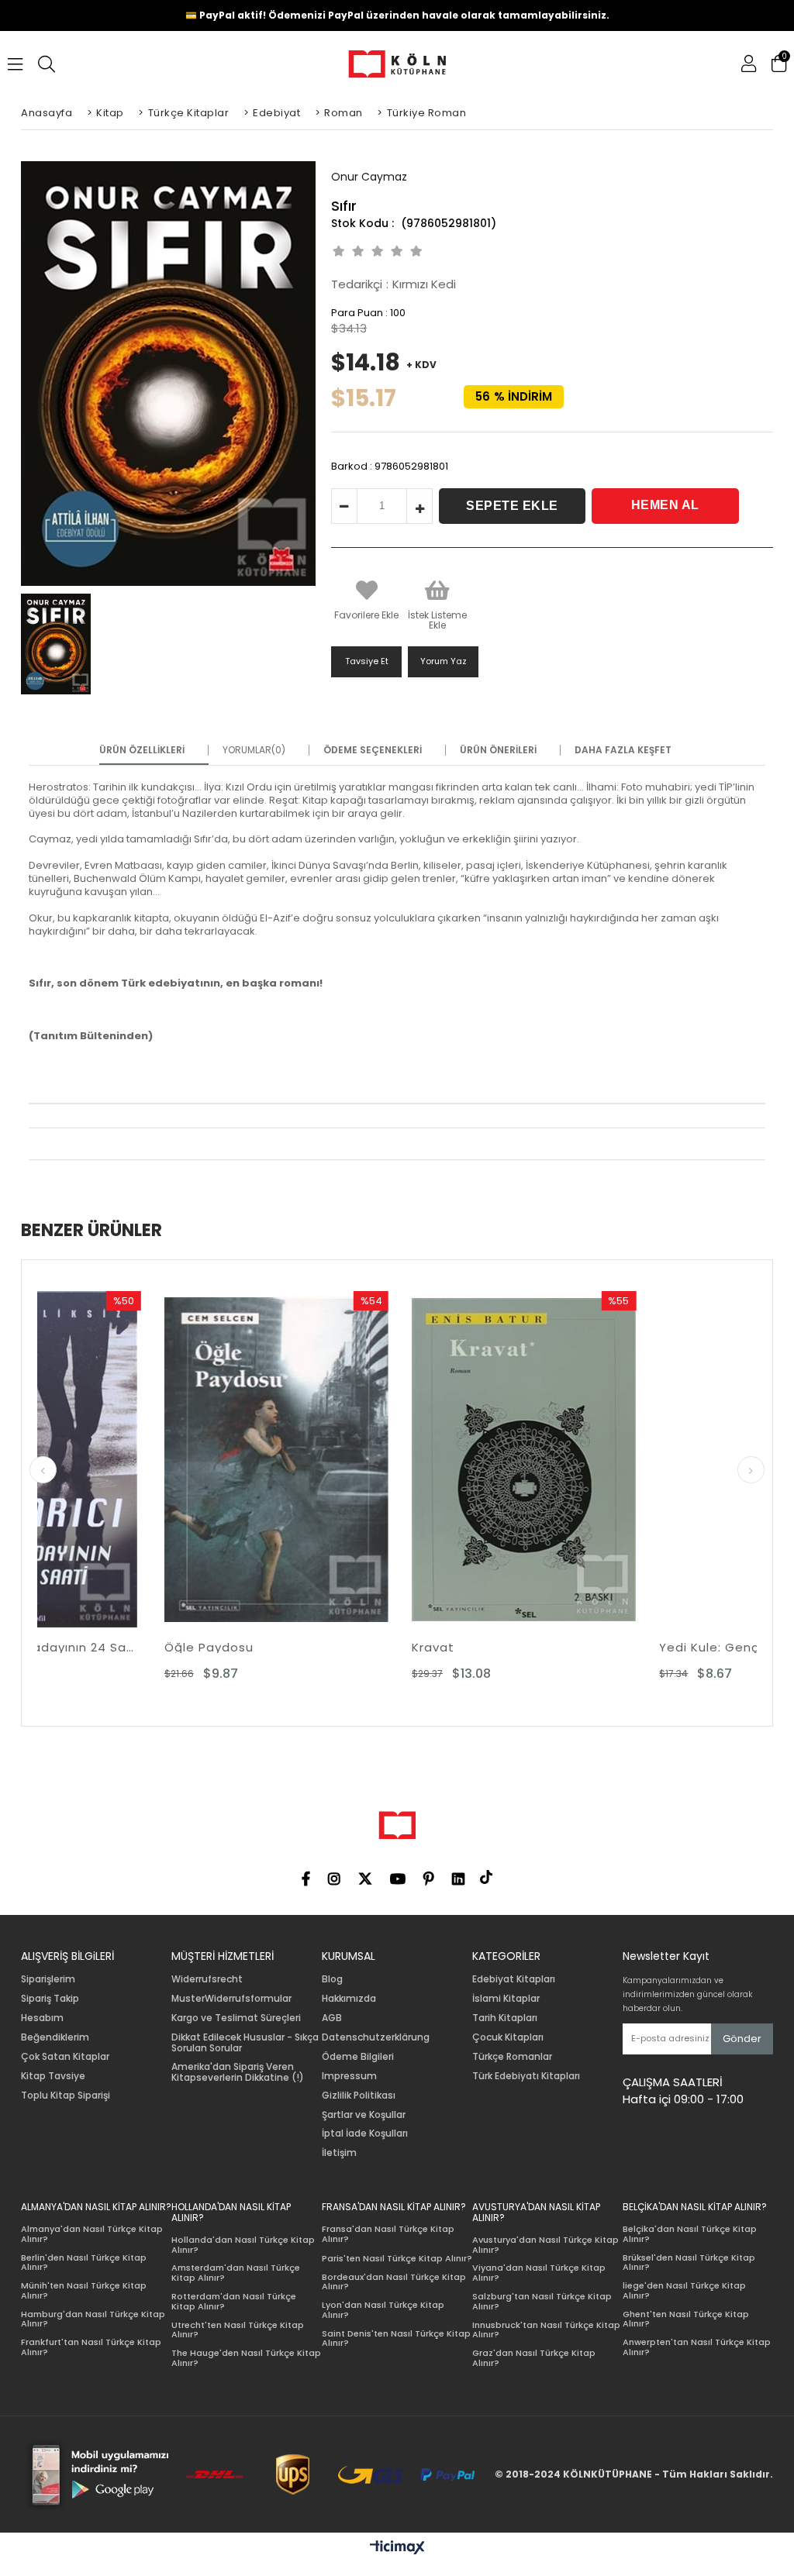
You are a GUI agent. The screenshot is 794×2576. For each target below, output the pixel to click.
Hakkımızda (349, 1999)
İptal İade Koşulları (365, 2133)
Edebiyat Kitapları (514, 1979)
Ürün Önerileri (498, 750)
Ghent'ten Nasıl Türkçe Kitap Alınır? (686, 2319)
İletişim (339, 2153)
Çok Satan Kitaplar (65, 2057)
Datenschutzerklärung (376, 2037)
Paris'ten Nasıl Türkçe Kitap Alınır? (397, 2259)
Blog (332, 1979)
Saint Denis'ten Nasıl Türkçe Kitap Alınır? (396, 2338)
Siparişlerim (48, 1979)
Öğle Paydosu (86, 1647)
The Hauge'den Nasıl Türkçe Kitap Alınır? (246, 2358)
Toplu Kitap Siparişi (66, 2096)
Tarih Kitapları (505, 2018)
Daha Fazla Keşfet (623, 750)
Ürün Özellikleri (142, 750)
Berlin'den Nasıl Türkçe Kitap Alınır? (84, 2263)
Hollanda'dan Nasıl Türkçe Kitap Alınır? (243, 2245)
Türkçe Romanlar (512, 2057)
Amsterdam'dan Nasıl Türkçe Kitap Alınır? (236, 2273)
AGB (332, 2018)
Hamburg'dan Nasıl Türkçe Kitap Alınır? (93, 2319)
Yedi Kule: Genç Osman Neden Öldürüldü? (649, 1647)
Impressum (349, 2076)
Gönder (742, 2039)
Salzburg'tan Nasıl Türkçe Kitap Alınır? (542, 2301)
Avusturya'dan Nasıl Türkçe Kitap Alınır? (545, 2245)
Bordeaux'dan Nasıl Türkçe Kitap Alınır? (394, 2282)
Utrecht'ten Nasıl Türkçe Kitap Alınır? (238, 2330)
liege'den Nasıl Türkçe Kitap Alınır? (684, 2290)
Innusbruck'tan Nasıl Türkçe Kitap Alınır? (546, 2330)
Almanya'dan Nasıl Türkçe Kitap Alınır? (92, 2234)
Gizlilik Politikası (359, 2096)
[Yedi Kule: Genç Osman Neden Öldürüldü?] (649, 1459)
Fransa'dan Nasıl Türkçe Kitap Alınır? (388, 2234)
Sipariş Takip (50, 1999)
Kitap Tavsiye (53, 2076)
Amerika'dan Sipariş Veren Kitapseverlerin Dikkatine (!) (238, 2072)
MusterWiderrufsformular (231, 1999)
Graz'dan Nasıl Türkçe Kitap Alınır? (534, 2358)
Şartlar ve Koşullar (364, 2115)
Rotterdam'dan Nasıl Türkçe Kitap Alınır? (234, 2301)
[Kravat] (400, 1459)
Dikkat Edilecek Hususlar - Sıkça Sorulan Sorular (245, 2043)
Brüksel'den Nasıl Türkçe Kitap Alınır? (689, 2263)
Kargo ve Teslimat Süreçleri (236, 2018)
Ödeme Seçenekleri (373, 750)
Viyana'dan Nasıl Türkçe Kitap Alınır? (539, 2273)
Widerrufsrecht (207, 1979)
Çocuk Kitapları (508, 2037)
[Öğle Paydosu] (153, 1459)
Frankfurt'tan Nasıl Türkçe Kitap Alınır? (91, 2347)
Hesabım (42, 2018)
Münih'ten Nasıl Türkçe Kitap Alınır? (84, 2290)
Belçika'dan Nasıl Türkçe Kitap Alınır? (690, 2234)
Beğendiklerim (55, 2037)
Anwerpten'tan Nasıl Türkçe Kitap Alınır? (697, 2347)
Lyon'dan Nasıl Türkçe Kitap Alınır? (383, 2310)
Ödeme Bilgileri (358, 2057)
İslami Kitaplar (506, 1999)
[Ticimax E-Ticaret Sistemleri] (397, 2548)
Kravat (310, 1647)
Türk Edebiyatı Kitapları (526, 2076)
